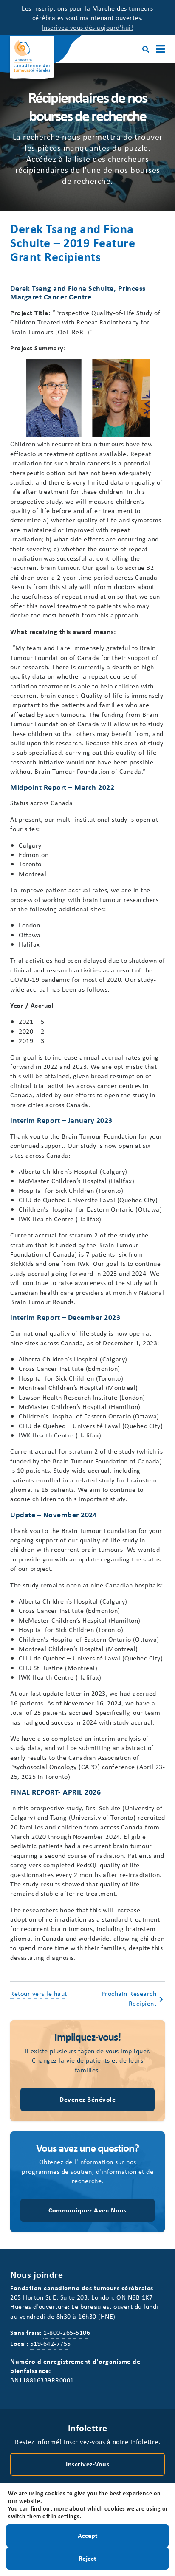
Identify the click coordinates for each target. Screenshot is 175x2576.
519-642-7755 (51, 2343)
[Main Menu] (160, 49)
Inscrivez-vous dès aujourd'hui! (88, 27)
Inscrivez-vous (87, 2464)
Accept (88, 2535)
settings (69, 2516)
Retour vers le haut (39, 1993)
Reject (87, 2558)
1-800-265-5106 (67, 2332)
